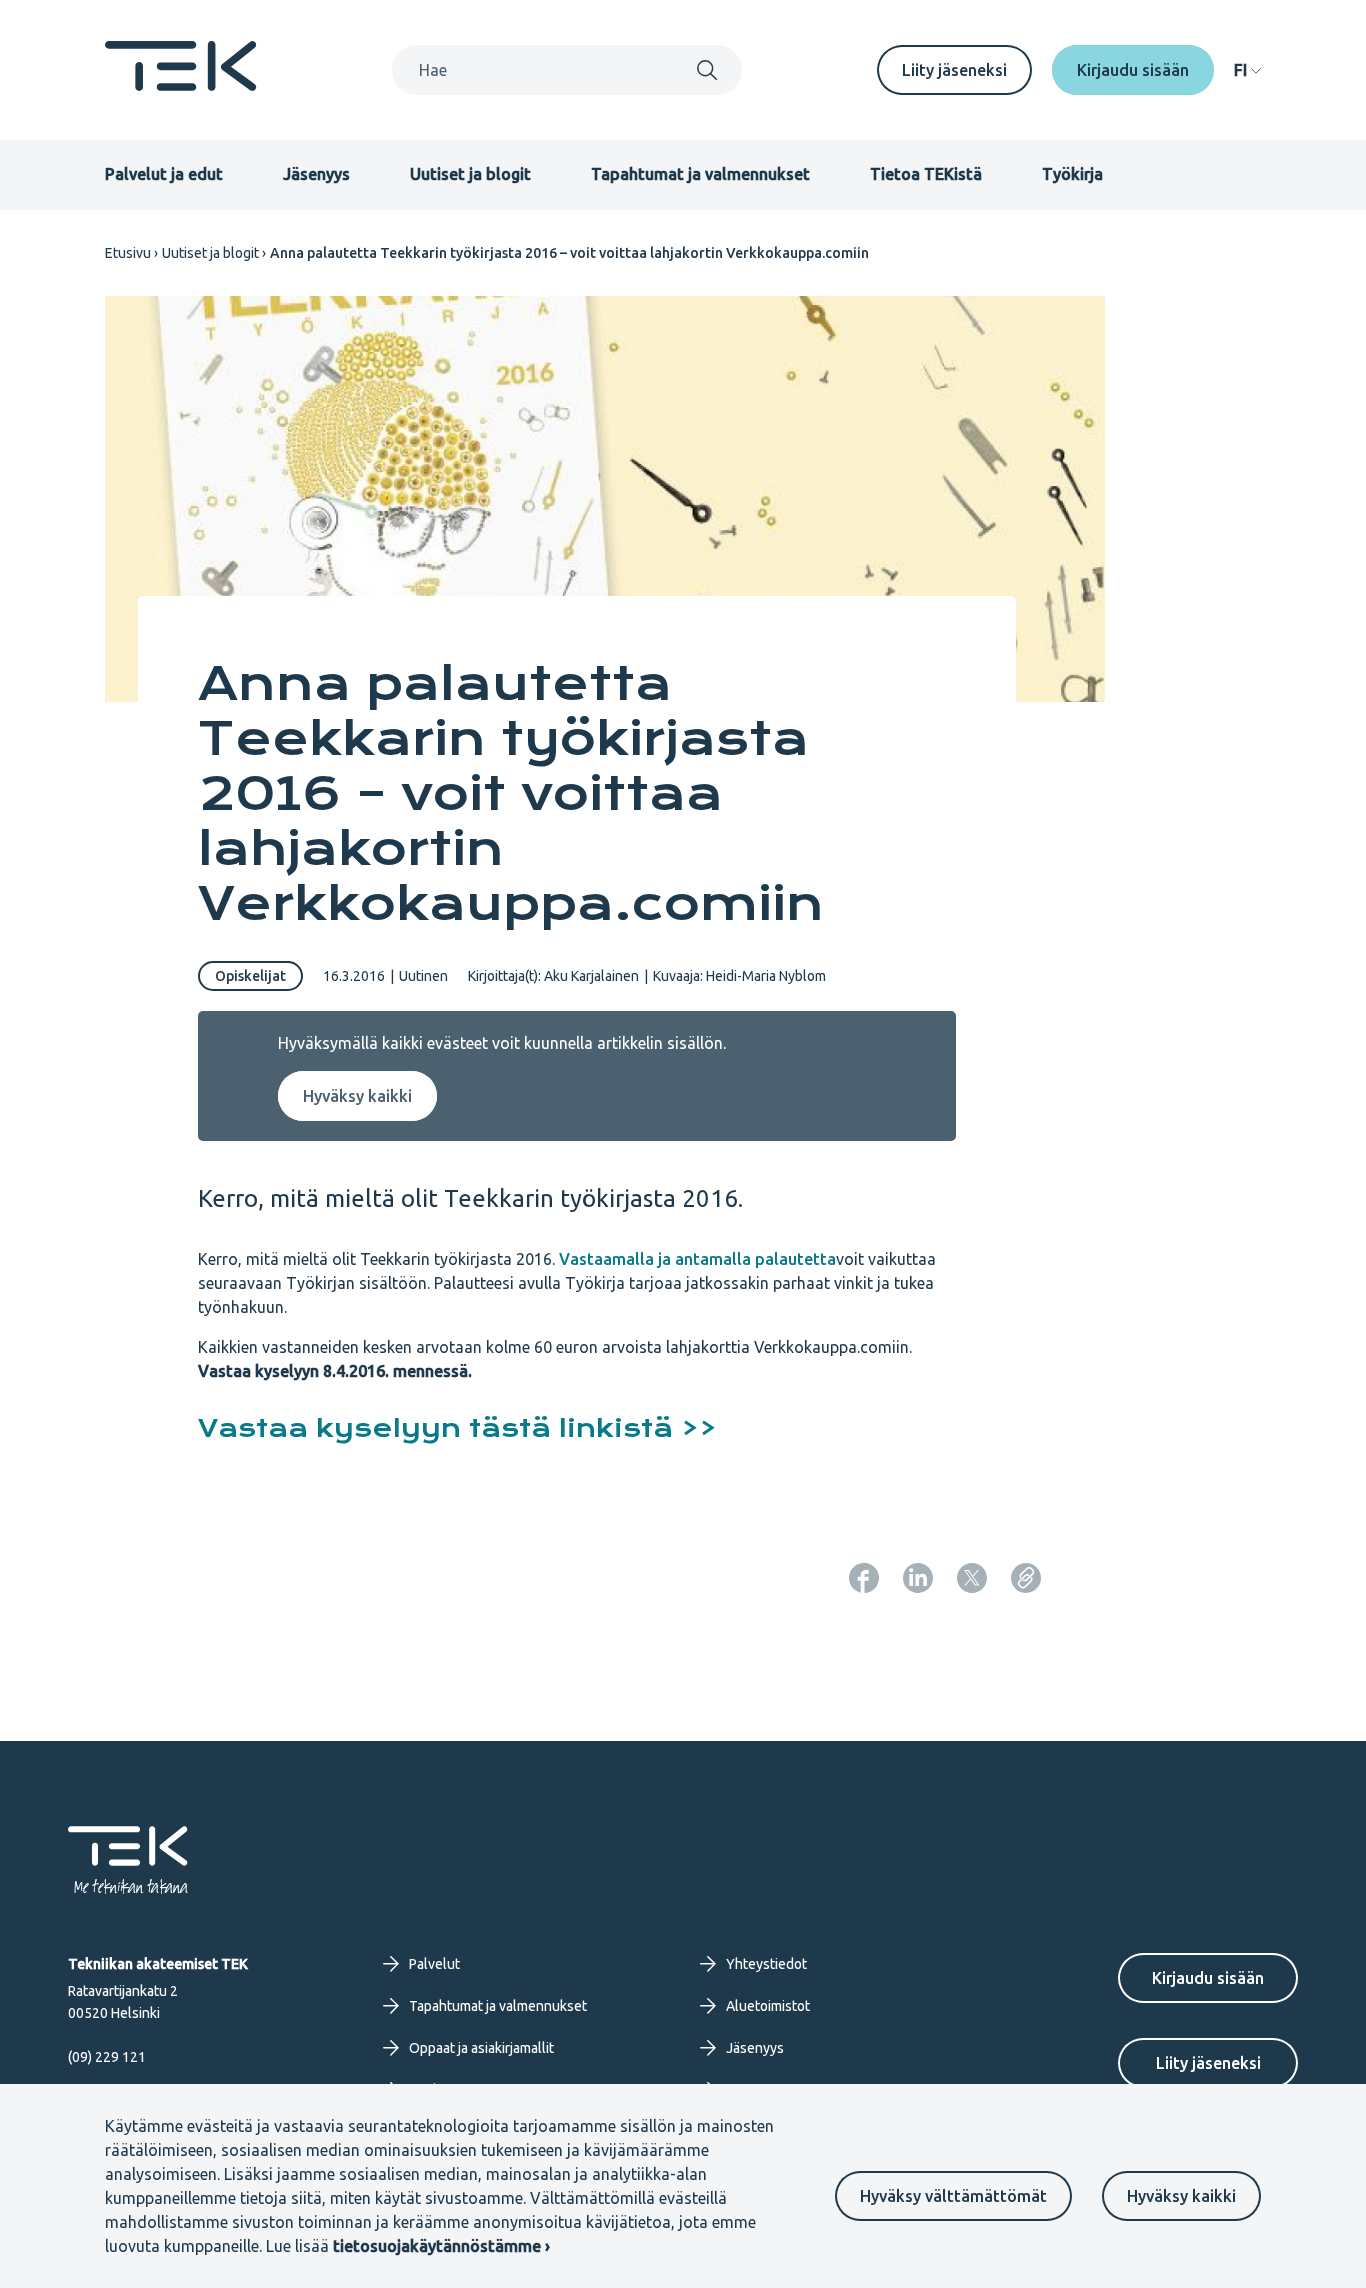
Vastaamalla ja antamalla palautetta (697, 1259)
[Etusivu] (181, 85)
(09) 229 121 (107, 2057)
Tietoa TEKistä (926, 174)
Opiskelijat (250, 976)
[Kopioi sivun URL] (1026, 1578)
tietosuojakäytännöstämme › (441, 2246)
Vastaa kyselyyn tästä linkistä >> (457, 1428)
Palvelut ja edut (164, 174)
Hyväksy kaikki (1181, 2196)
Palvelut (434, 1964)
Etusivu (128, 253)
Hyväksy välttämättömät (953, 2196)
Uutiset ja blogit (470, 174)
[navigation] (1247, 70)
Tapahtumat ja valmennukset (700, 174)
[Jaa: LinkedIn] (918, 1578)
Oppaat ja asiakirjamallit (481, 2048)
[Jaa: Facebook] (864, 1578)
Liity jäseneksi (954, 70)
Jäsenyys (316, 174)
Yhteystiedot (766, 1964)
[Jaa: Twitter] (972, 1578)
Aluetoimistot (768, 2006)
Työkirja (1072, 174)
